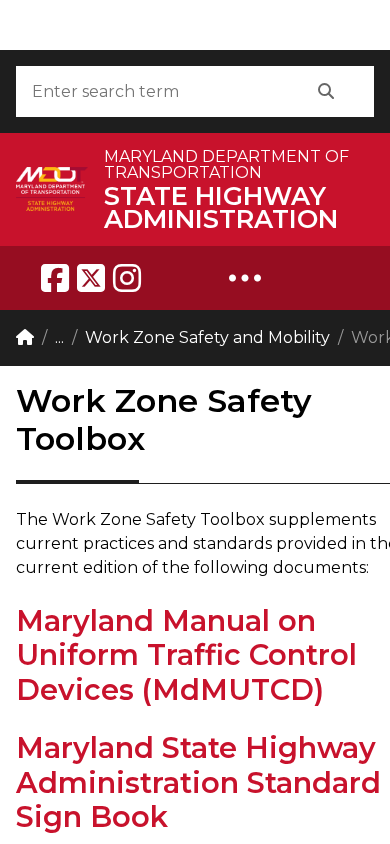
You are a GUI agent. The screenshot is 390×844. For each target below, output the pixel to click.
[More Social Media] (245, 278)
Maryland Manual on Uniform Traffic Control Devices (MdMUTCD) (186, 655)
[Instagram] (127, 278)
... (59, 337)
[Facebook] (55, 278)
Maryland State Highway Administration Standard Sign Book (198, 782)
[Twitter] (91, 278)
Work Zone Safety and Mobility (207, 337)
